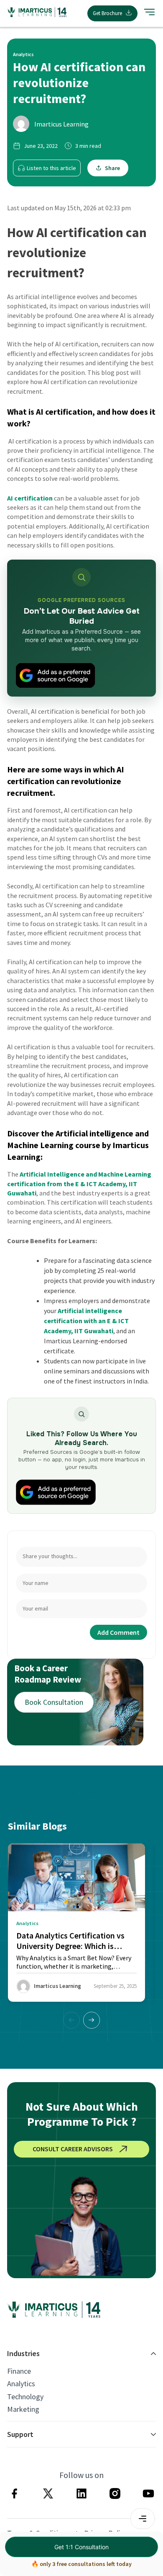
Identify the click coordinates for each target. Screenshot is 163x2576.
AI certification (30, 498)
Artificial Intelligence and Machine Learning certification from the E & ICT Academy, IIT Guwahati (79, 1183)
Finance (19, 2371)
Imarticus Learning (61, 124)
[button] (92, 2020)
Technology (25, 2397)
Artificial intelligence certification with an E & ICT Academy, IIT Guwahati (86, 1321)
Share (112, 168)
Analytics (21, 2384)
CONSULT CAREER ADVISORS (73, 2149)
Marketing (23, 2409)
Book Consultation (54, 1702)
